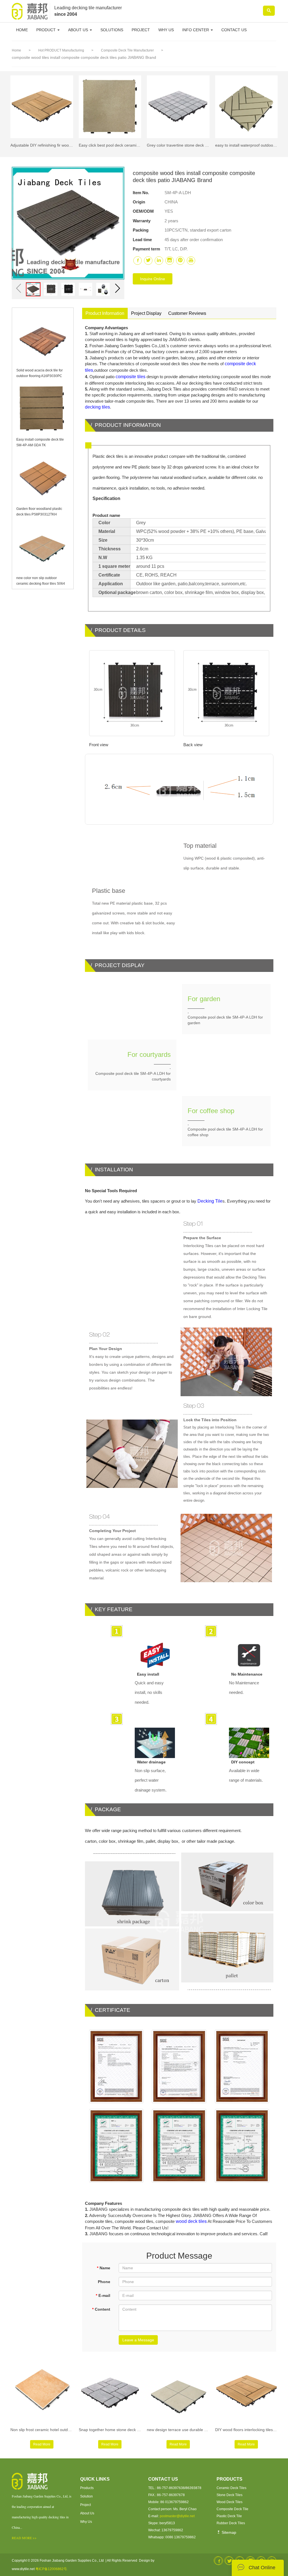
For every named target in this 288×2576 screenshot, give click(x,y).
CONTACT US (234, 30)
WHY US (166, 30)
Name (103, 2268)
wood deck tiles (191, 2221)
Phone (104, 2282)
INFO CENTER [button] (196, 30)
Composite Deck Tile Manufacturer (128, 50)
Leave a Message (138, 2340)
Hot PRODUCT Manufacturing (62, 50)
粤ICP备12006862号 (51, 2569)
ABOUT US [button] (79, 30)
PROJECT (141, 30)
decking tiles (97, 407)
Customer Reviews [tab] (187, 313)
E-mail (103, 2295)
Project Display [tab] (146, 313)
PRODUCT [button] (47, 30)
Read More (42, 2444)
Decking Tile (210, 1201)
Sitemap (228, 2532)
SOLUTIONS (112, 30)
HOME (22, 30)
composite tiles (130, 377)
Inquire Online (153, 279)
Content (101, 2309)
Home (16, 50)
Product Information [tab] (105, 313)
